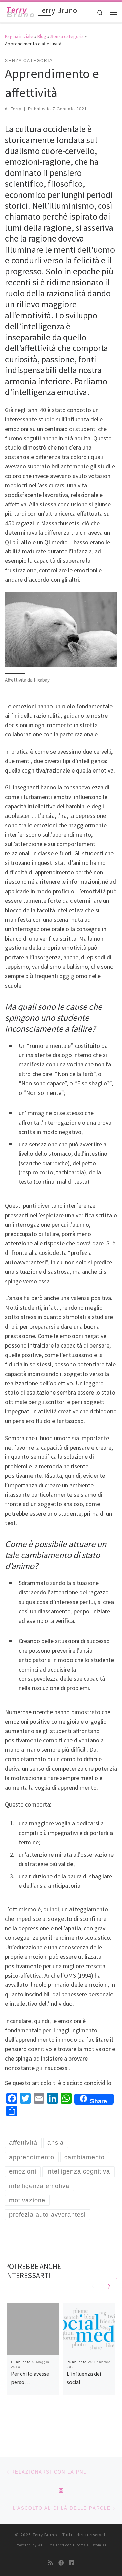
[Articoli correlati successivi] (109, 2286)
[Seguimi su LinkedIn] (72, 2563)
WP (40, 2545)
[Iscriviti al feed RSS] (50, 2563)
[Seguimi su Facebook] (61, 2563)
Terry (16, 109)
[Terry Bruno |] (20, 11)
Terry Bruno (45, 2535)
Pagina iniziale (19, 36)
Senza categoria (67, 36)
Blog (42, 36)
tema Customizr (92, 2545)
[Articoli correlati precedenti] (93, 2286)
